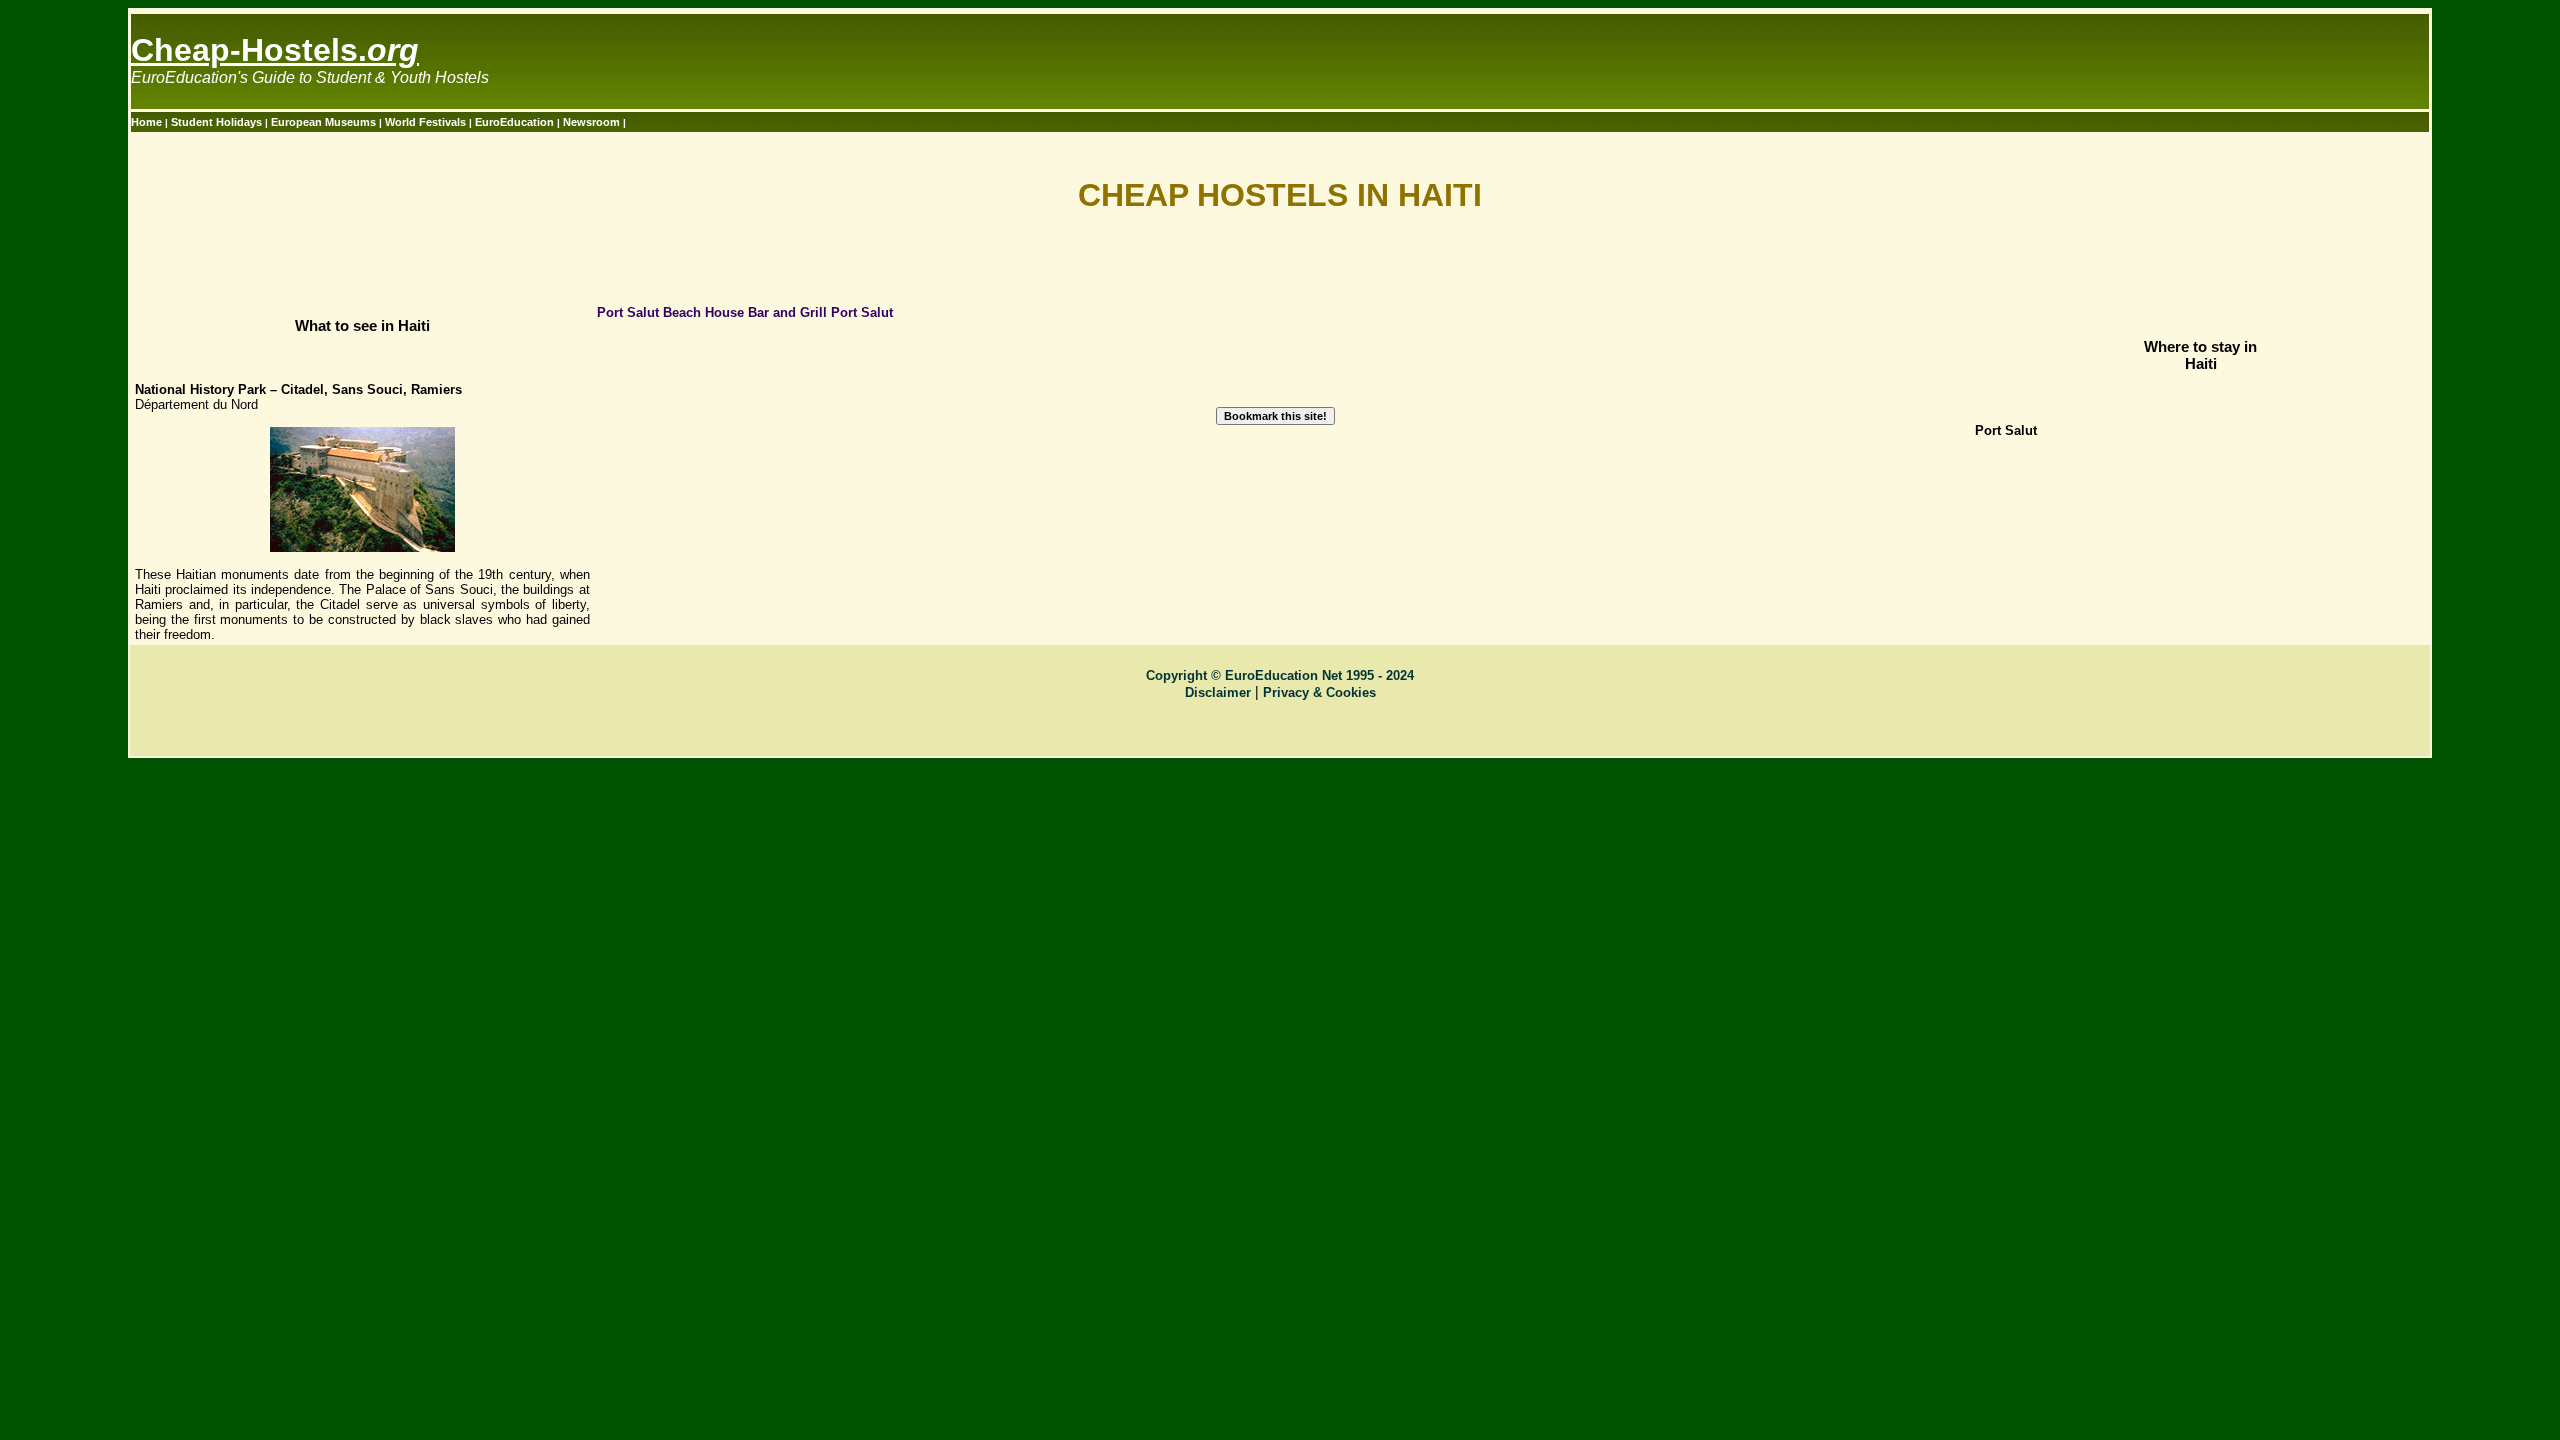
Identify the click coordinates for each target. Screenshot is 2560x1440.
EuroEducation (514, 122)
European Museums (325, 122)
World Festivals (427, 122)
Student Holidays (218, 122)
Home (148, 122)
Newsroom (593, 122)
